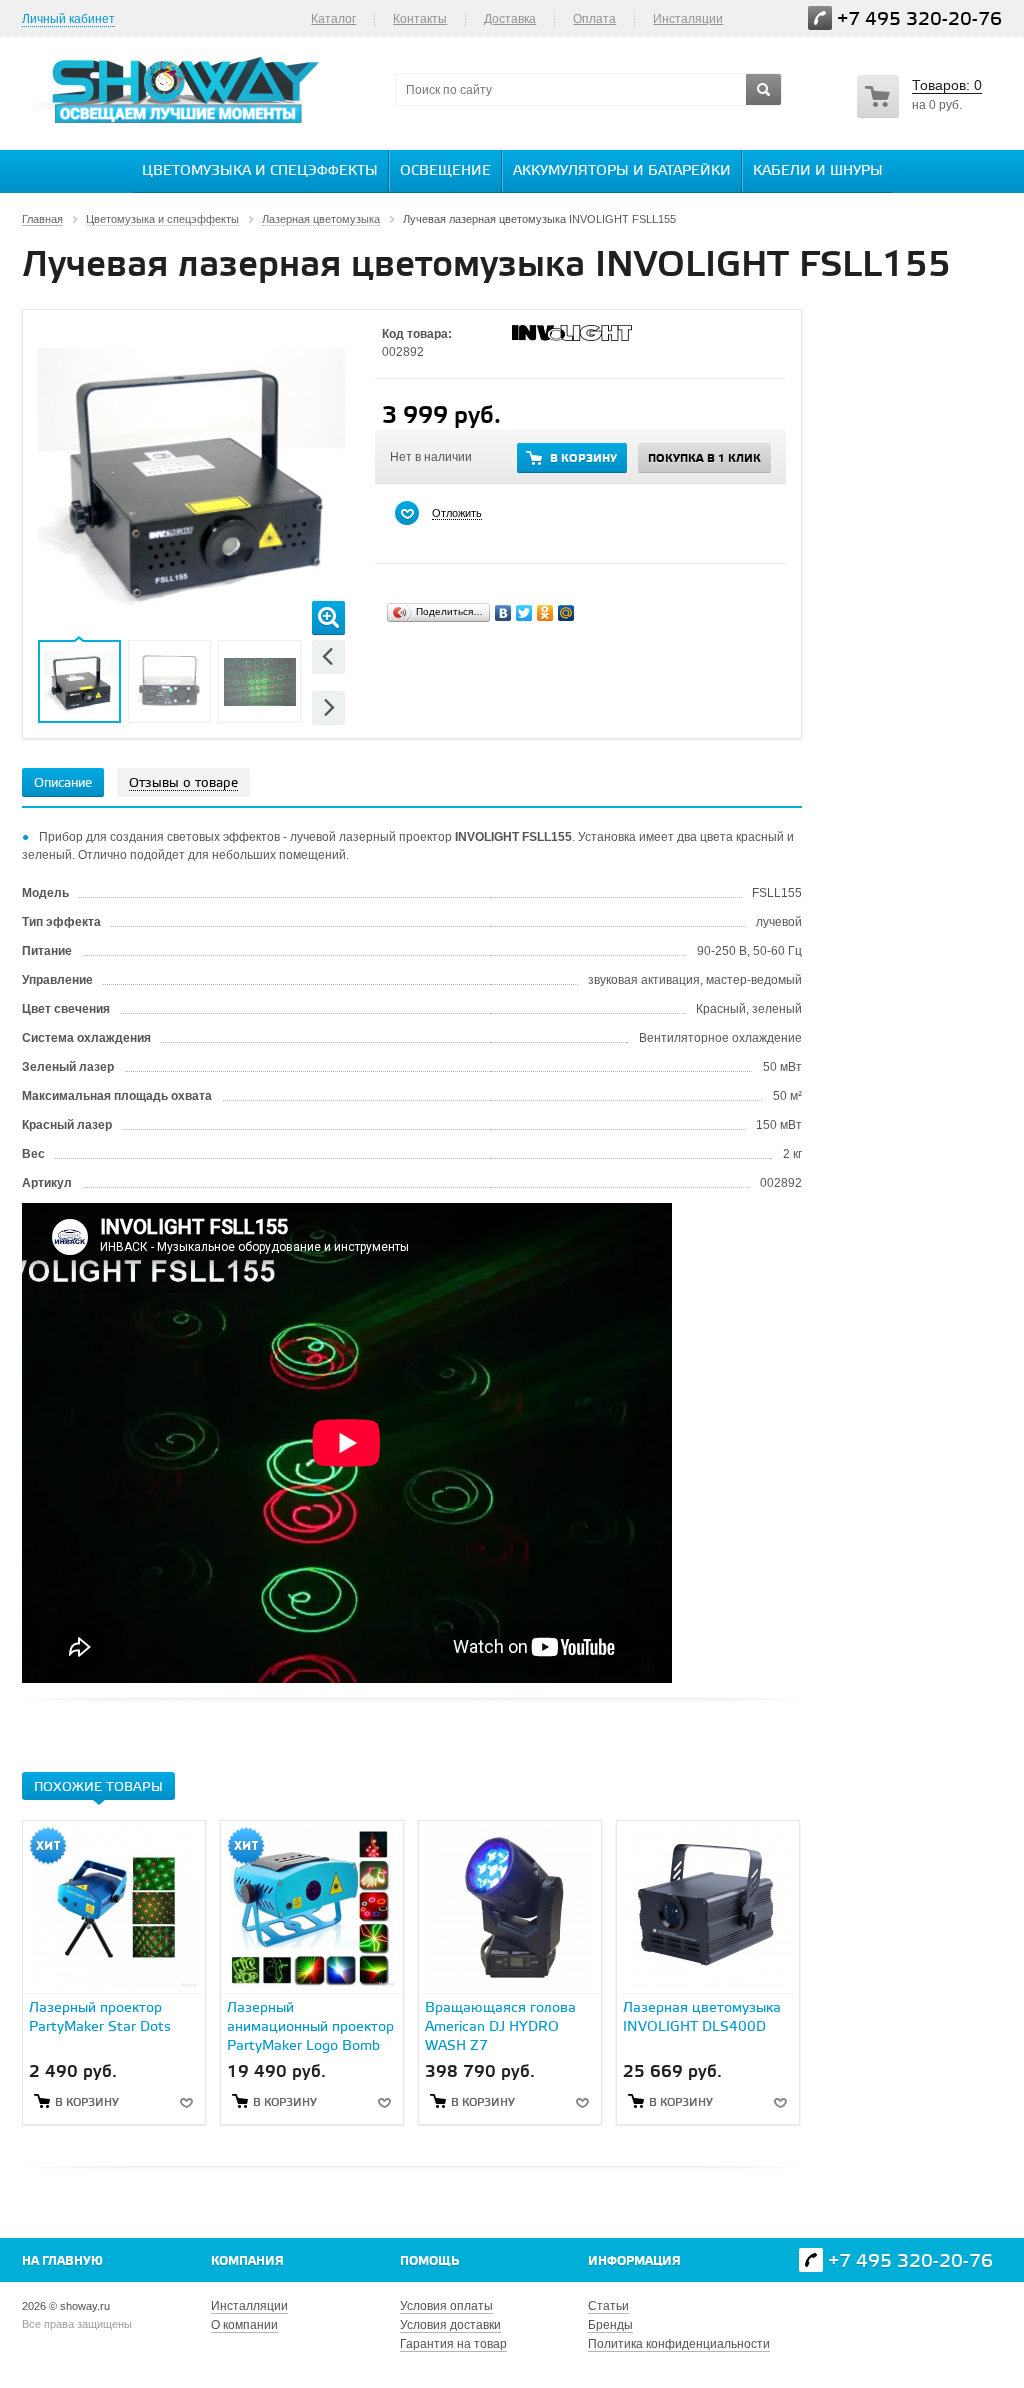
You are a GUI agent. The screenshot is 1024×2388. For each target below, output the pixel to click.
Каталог (333, 19)
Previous (328, 656)
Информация (634, 2261)
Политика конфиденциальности (679, 2344)
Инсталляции (249, 2306)
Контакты (420, 19)
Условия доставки (450, 2325)
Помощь (429, 2261)
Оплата (594, 19)
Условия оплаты (446, 2306)
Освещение (445, 171)
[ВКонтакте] (503, 613)
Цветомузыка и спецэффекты (260, 171)
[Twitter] (524, 613)
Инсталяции (688, 19)
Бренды (610, 2325)
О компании (244, 2325)
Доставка (510, 19)
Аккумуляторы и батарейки (622, 171)
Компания (247, 2261)
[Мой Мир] (566, 613)
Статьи (608, 2306)
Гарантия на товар (453, 2344)
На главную (62, 2261)
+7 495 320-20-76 (919, 19)
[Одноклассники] (545, 613)
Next (328, 707)
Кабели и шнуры (818, 171)
